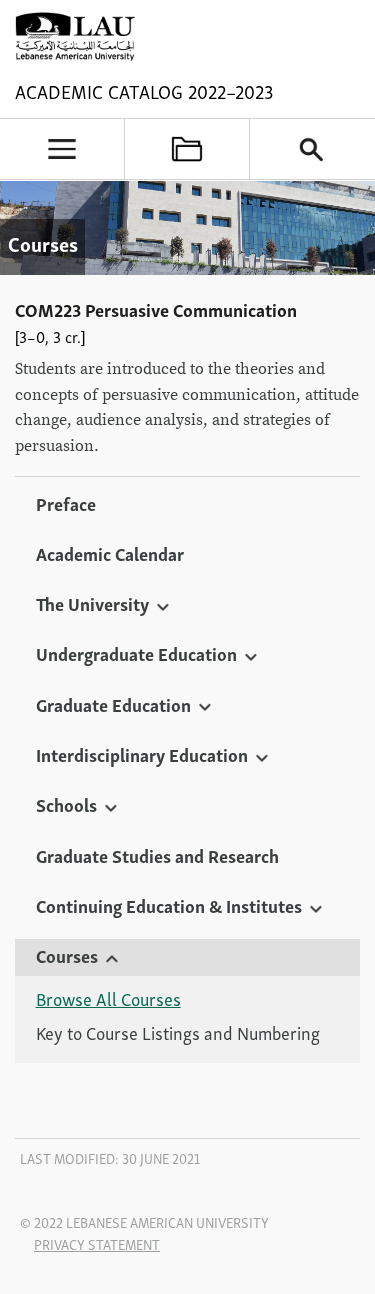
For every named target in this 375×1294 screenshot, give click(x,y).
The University (92, 603)
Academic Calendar (110, 553)
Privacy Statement (97, 1244)
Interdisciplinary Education (142, 754)
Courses (67, 955)
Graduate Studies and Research (157, 855)
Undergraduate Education (136, 653)
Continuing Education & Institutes (169, 905)
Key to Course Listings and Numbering (178, 1033)
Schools (66, 804)
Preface (66, 503)
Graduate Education (113, 704)
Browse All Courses (108, 999)
